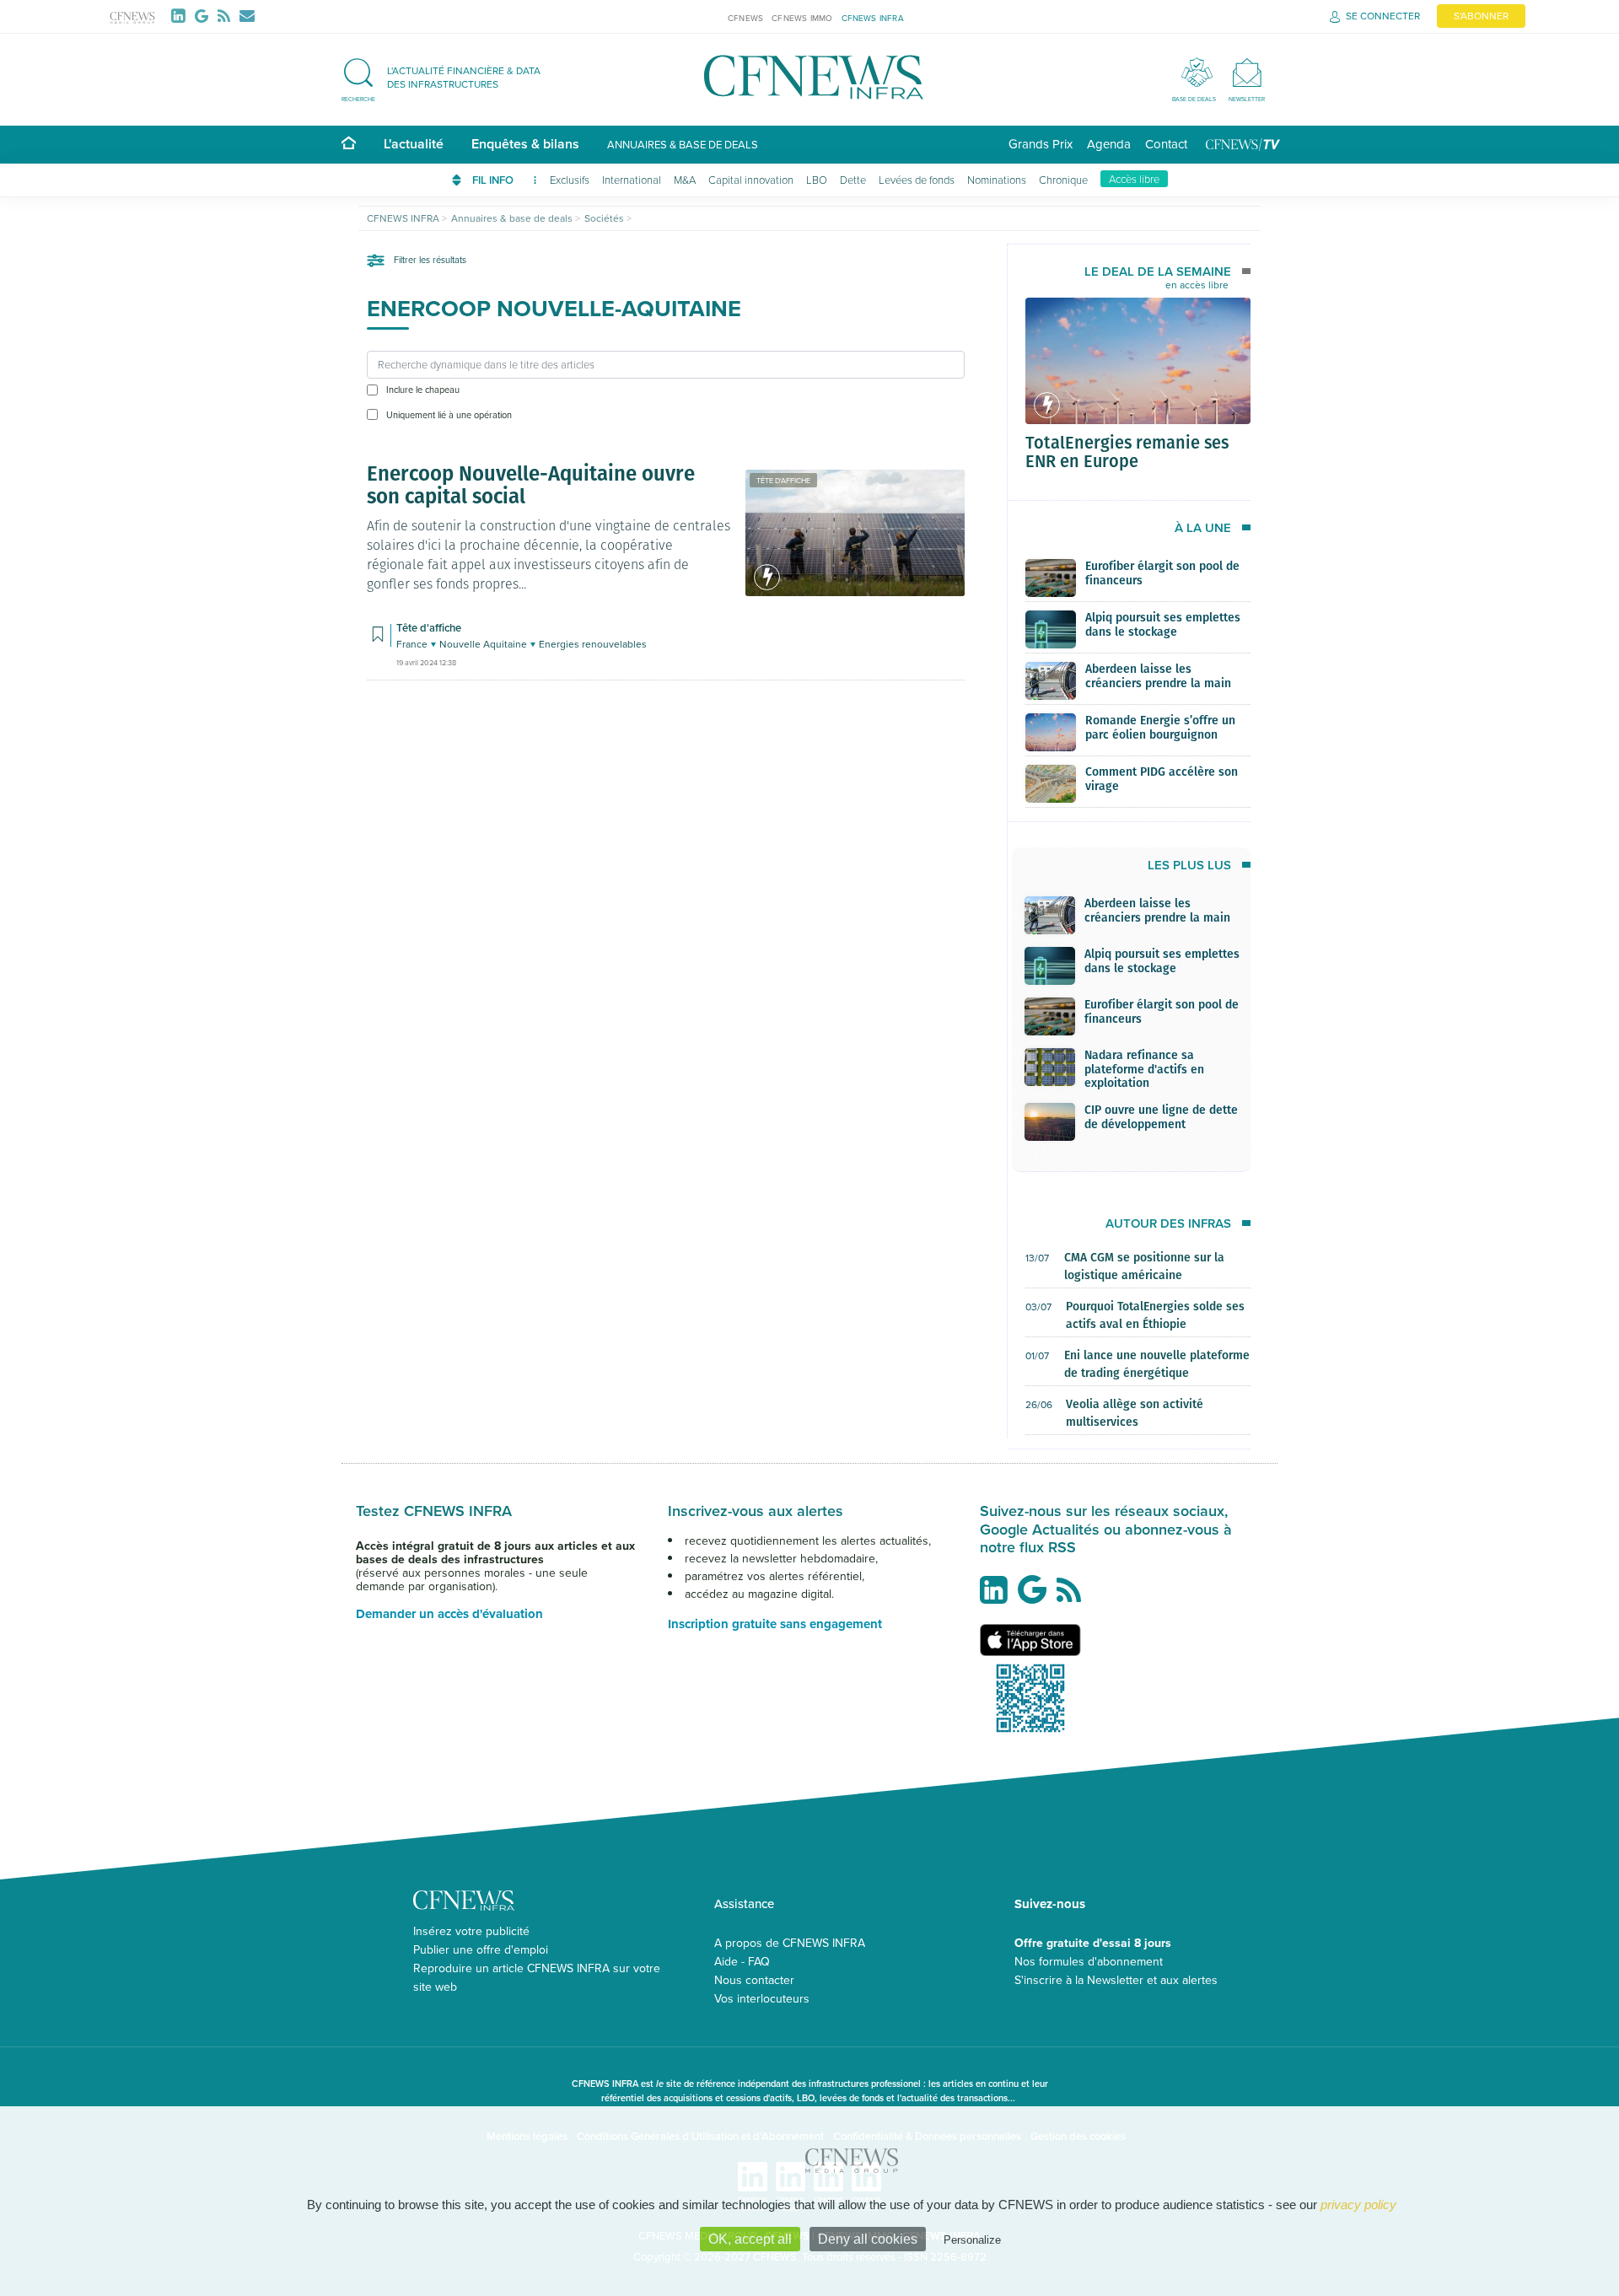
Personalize (972, 2240)
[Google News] (205, 16)
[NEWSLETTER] (1247, 72)
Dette (853, 180)
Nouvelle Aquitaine (484, 644)
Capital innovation (751, 180)
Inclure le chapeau (423, 390)
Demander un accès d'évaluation (449, 1614)
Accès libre (1134, 179)
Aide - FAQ (742, 1961)
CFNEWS (745, 18)
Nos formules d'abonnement (1089, 1961)
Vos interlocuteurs (762, 1998)
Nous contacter (754, 1980)
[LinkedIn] (182, 16)
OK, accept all (750, 2239)
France (413, 644)
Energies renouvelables (593, 644)
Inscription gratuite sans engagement (775, 1624)
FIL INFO (494, 180)
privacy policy (1358, 2205)
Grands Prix (1041, 144)
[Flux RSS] (227, 16)
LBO (817, 180)
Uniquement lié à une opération (449, 415)
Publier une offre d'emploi (481, 1949)
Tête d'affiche (783, 480)
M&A (685, 180)
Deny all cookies (868, 2239)
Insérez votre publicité (471, 1931)
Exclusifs (570, 180)
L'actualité (414, 144)
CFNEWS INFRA (873, 18)
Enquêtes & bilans (525, 144)
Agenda (1109, 144)
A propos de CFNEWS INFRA (790, 1943)
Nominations (997, 180)
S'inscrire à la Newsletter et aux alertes (1116, 1980)
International (632, 180)
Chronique (1063, 180)
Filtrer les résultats (429, 260)
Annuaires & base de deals (683, 144)
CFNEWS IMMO (802, 18)
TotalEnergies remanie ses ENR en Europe (1127, 451)
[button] (449, 77)
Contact (1166, 144)
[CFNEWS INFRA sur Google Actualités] (1036, 1596)
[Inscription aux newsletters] (247, 16)
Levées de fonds (917, 180)
